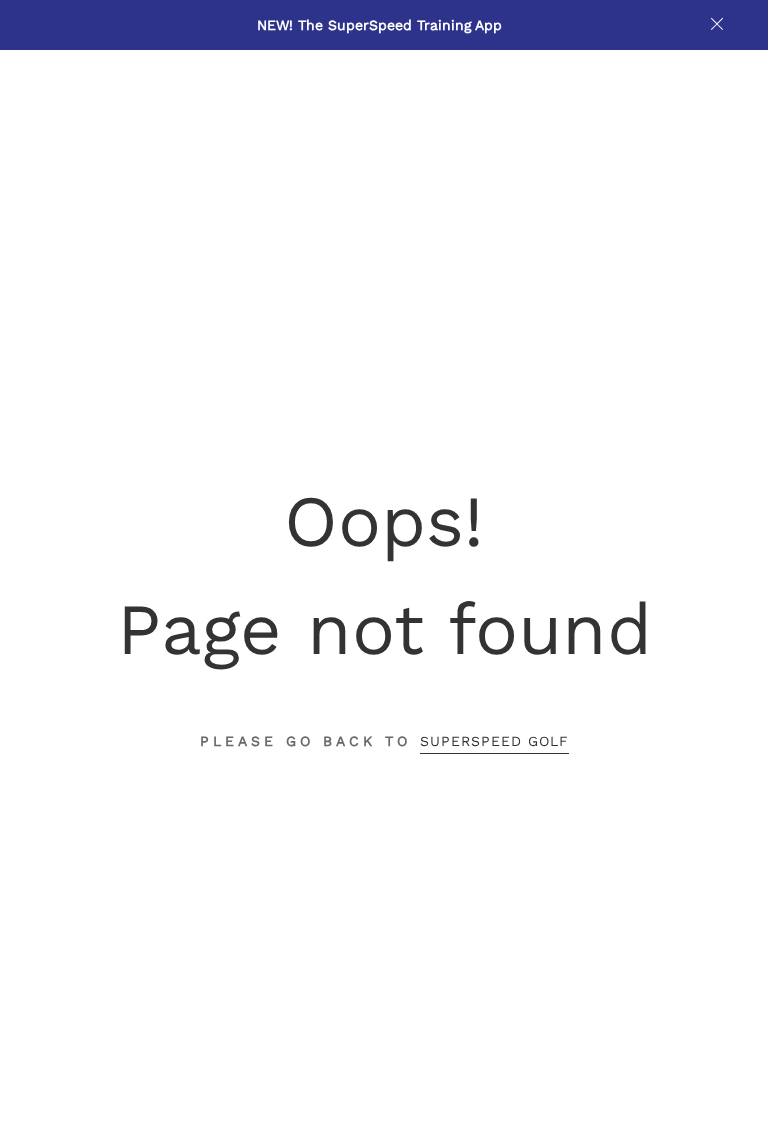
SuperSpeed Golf (494, 741)
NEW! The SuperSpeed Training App (379, 25)
